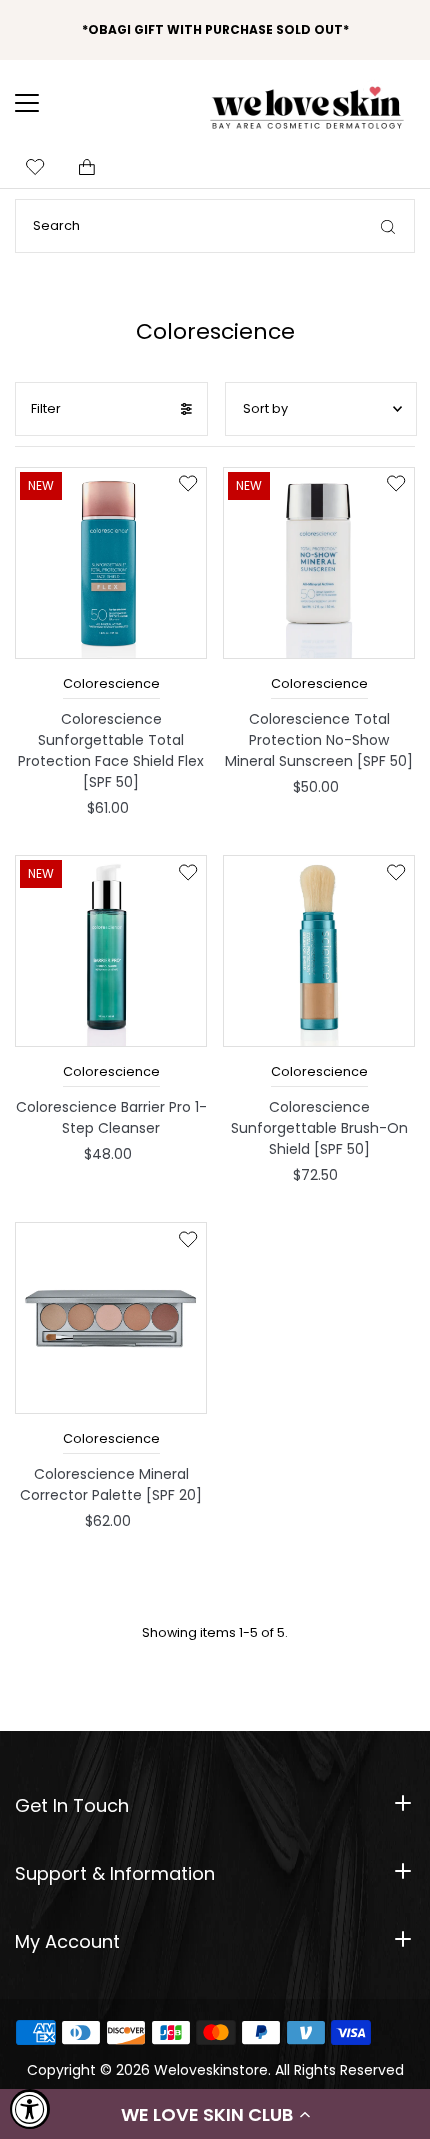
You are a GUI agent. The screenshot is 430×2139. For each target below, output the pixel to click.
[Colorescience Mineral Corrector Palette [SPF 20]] (111, 1318)
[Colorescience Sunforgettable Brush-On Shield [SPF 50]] (319, 951)
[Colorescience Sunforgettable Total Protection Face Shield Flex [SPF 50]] (111, 563)
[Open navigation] (40, 103)
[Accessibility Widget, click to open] (30, 2109)
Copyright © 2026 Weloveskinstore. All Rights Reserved (215, 2070)
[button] (215, 2114)
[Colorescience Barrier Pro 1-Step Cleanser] (111, 951)
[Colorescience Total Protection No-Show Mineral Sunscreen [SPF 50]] (319, 563)
